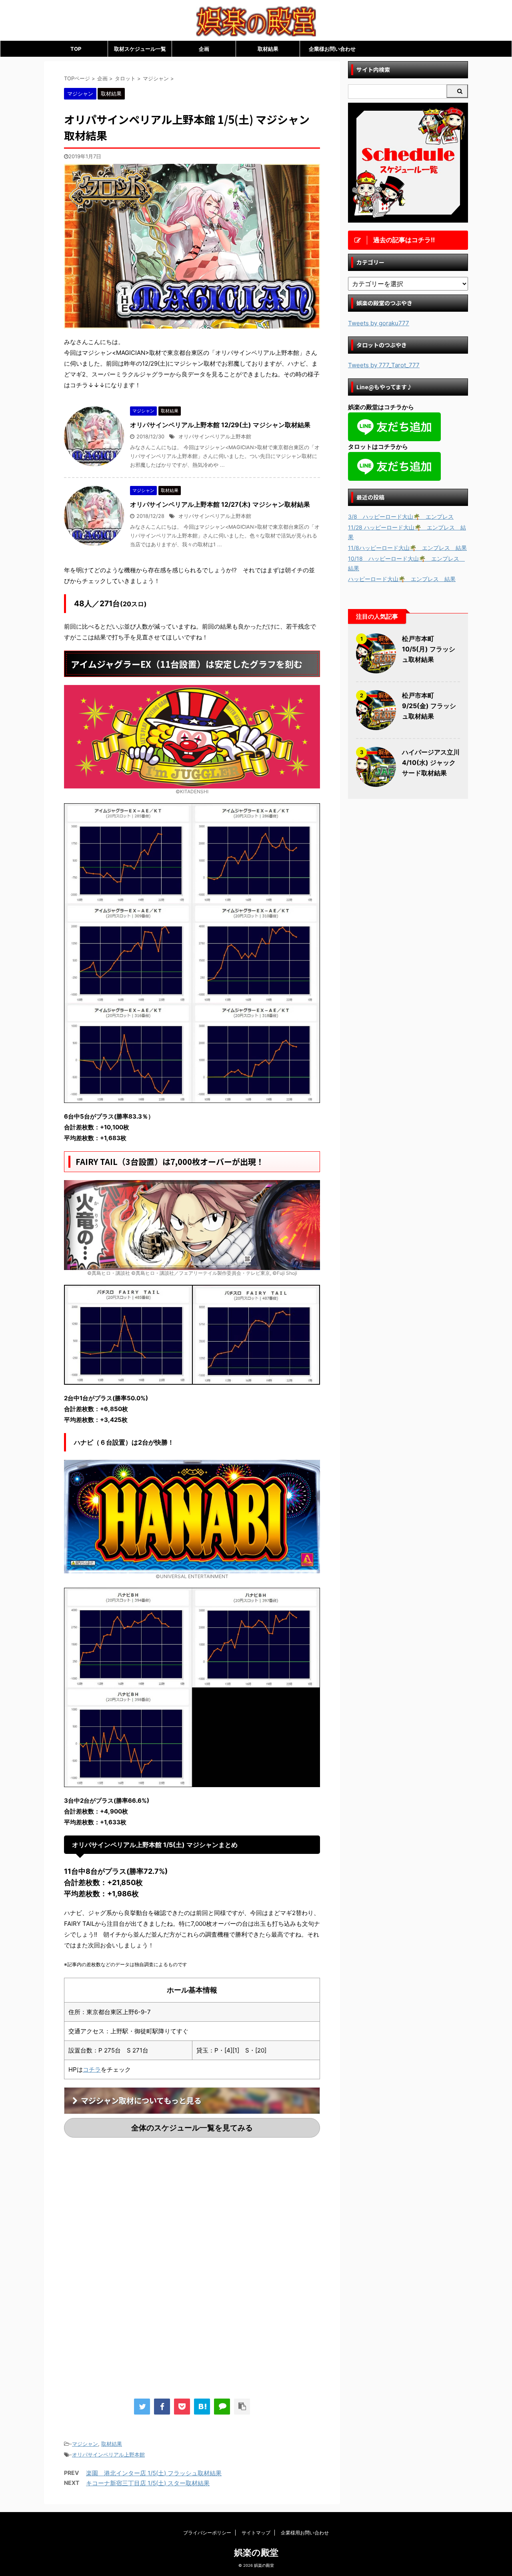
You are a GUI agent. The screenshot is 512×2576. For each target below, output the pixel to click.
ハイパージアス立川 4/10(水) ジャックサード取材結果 (431, 762)
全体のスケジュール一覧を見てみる (192, 2128)
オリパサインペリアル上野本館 (215, 437)
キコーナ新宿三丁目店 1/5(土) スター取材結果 (148, 2483)
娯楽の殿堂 (256, 2552)
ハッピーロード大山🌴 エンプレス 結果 (402, 579)
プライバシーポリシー (207, 2533)
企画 (204, 49)
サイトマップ (256, 2533)
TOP (76, 49)
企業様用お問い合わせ (305, 2533)
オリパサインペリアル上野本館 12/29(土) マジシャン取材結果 (220, 425)
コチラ (92, 2069)
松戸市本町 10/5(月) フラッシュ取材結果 (429, 649)
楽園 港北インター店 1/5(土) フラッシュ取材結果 (154, 2473)
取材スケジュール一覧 (140, 49)
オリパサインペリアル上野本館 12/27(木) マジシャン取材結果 (220, 504)
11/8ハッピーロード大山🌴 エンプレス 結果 (407, 548)
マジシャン (85, 2444)
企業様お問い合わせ (332, 49)
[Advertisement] (131, 2210)
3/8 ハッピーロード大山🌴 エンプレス (401, 517)
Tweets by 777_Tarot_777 (384, 365)
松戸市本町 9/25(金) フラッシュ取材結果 (429, 706)
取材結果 (268, 49)
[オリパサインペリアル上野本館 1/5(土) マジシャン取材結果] (202, 2407)
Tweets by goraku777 (379, 323)
